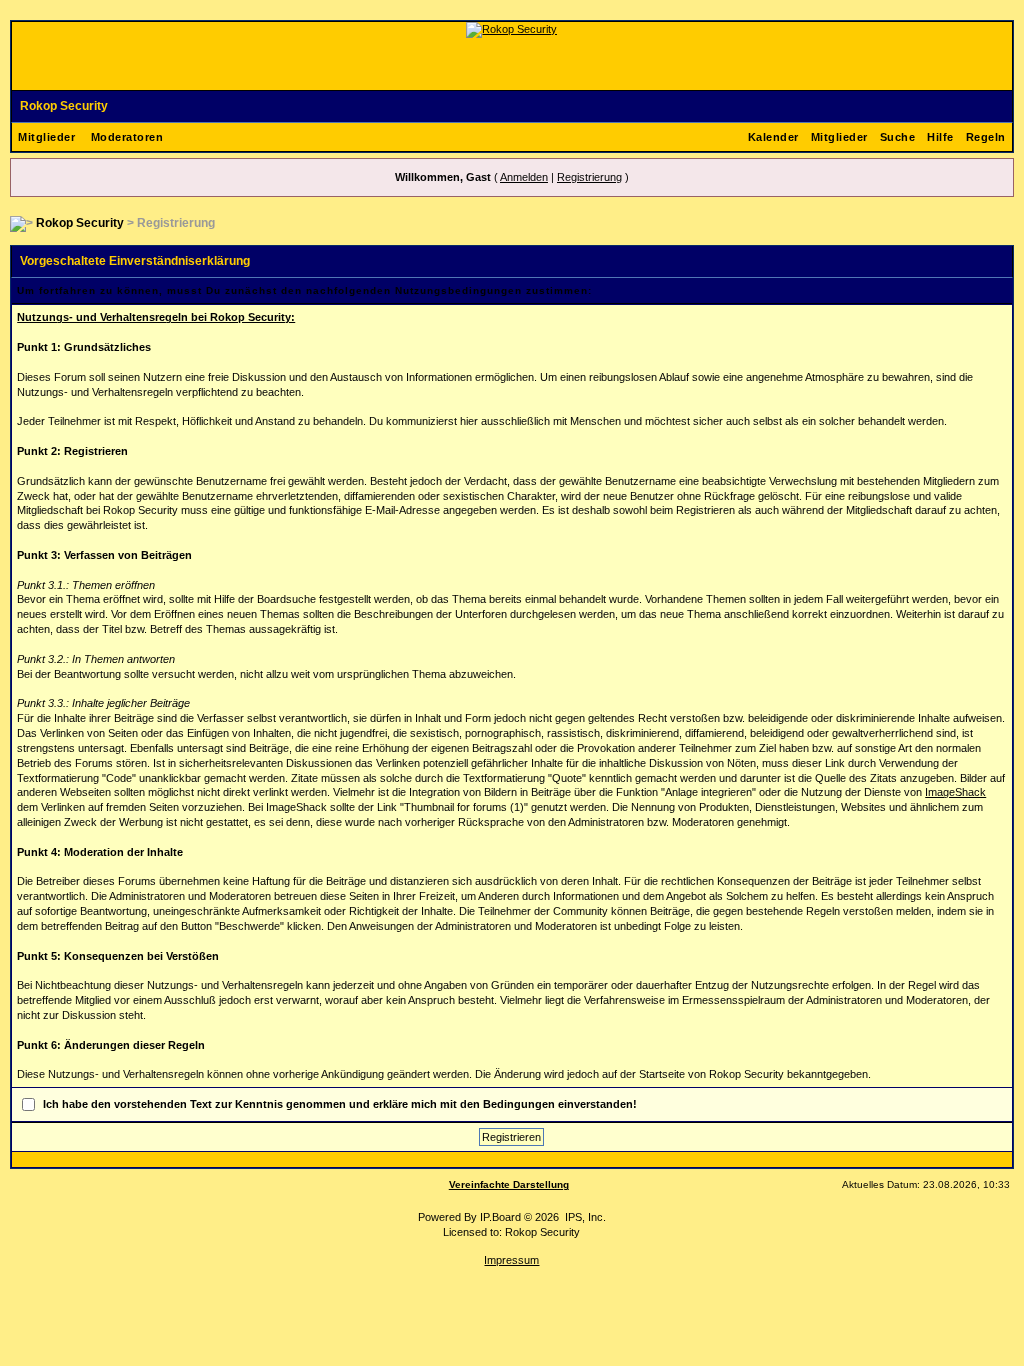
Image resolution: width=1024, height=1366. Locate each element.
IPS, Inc (584, 1217)
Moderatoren (127, 137)
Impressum (511, 1260)
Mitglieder (46, 137)
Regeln (986, 137)
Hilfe (940, 137)
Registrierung (589, 177)
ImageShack (955, 792)
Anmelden (524, 177)
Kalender (773, 137)
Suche (898, 137)
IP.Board (500, 1217)
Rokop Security (64, 106)
